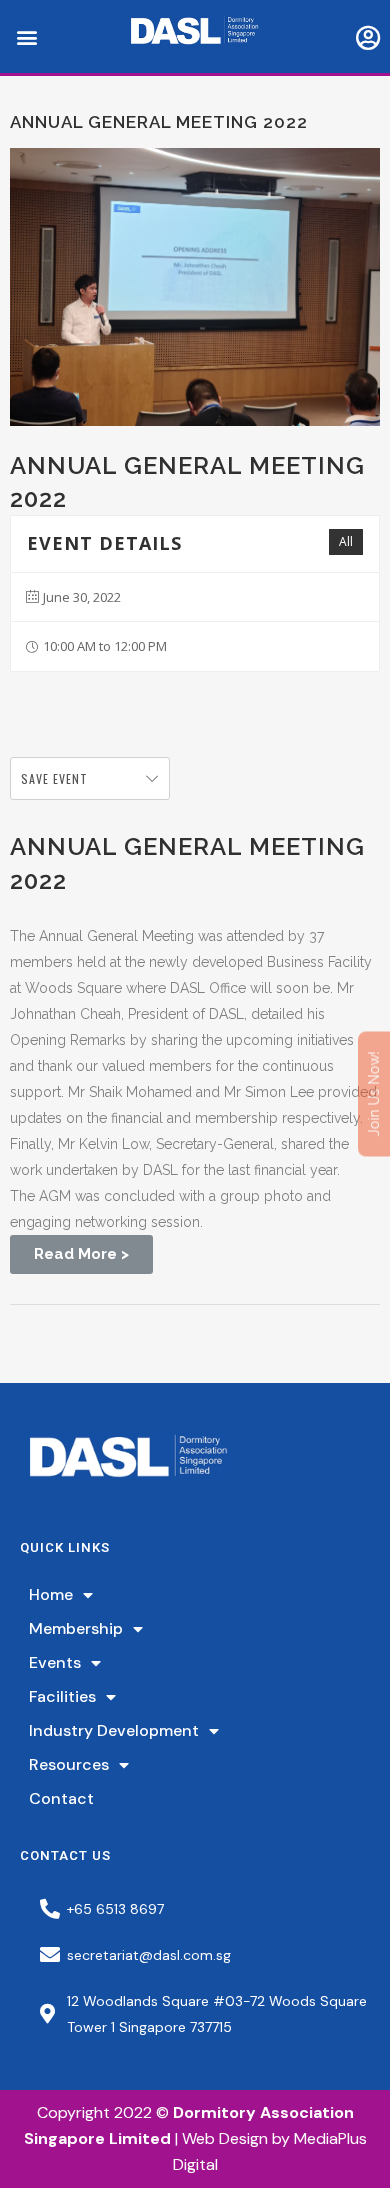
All (346, 541)
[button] (26, 36)
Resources (69, 1764)
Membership (76, 1628)
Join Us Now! (374, 1094)
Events (55, 1662)
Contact (61, 1798)
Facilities (62, 1696)
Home (51, 1594)
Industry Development (114, 1730)
